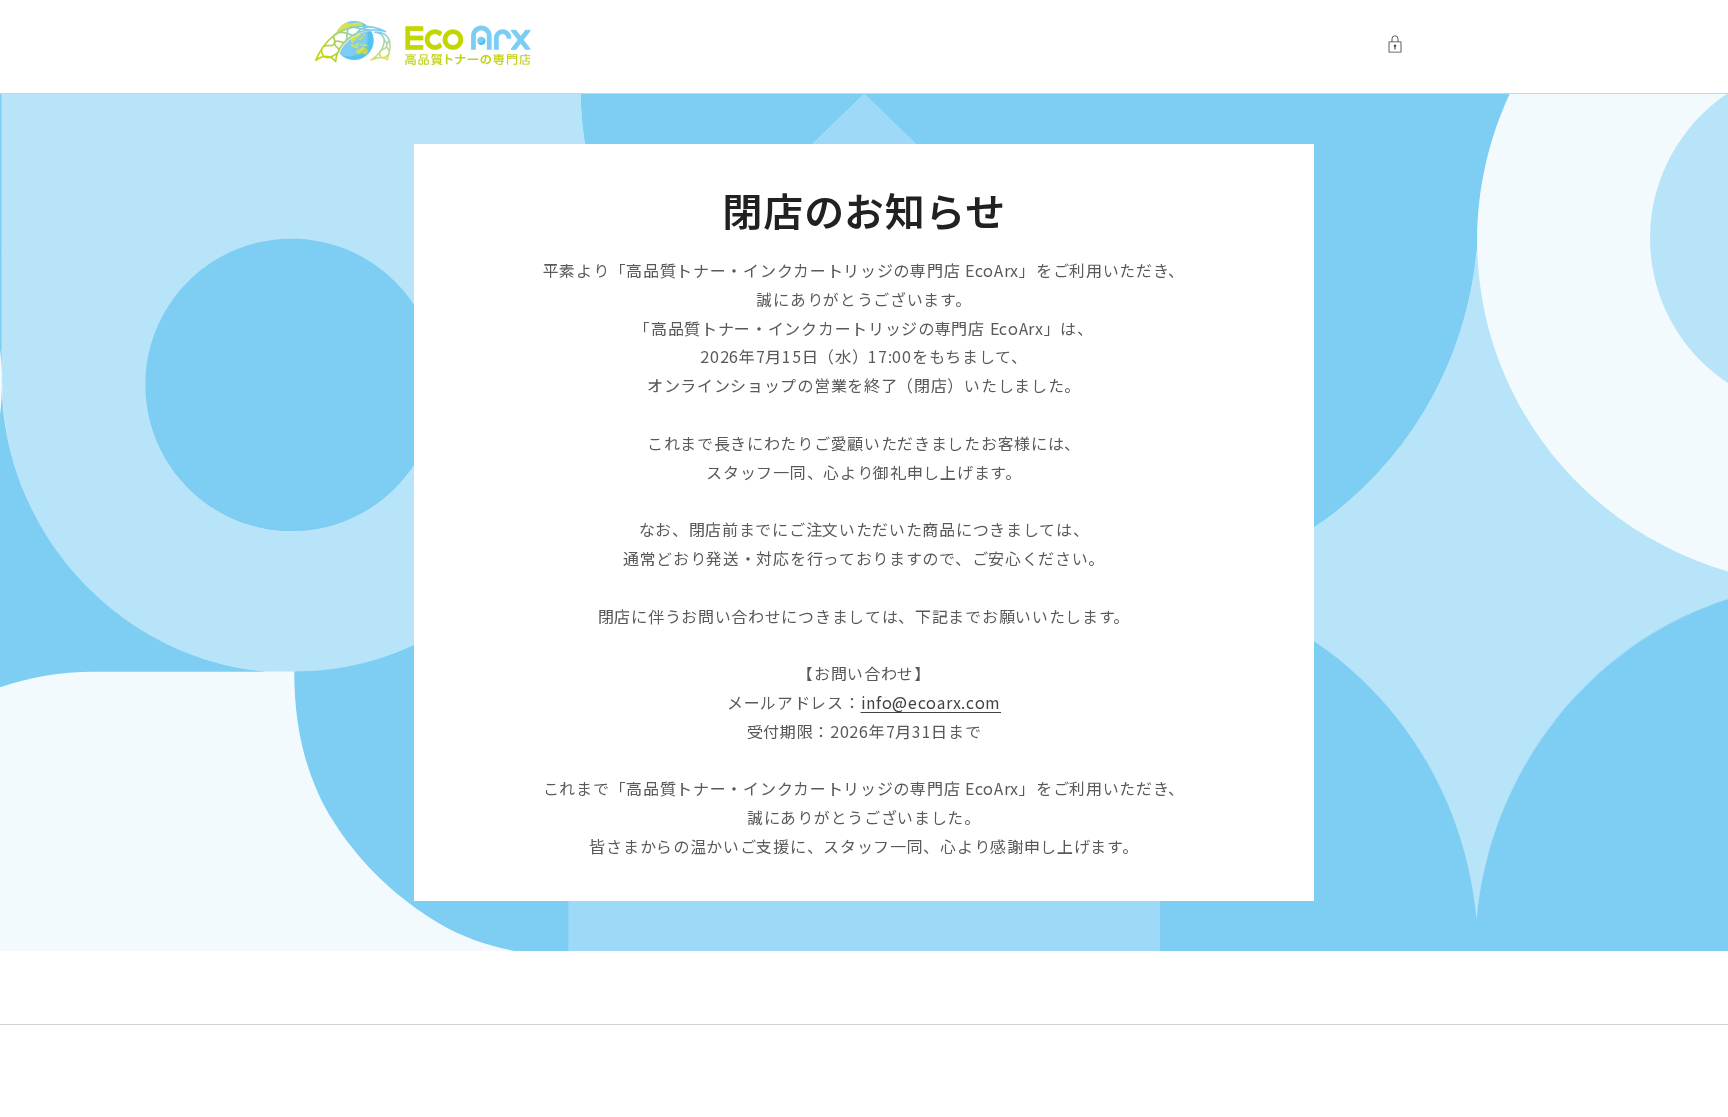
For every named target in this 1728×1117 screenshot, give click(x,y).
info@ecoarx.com (931, 702)
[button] (1400, 44)
